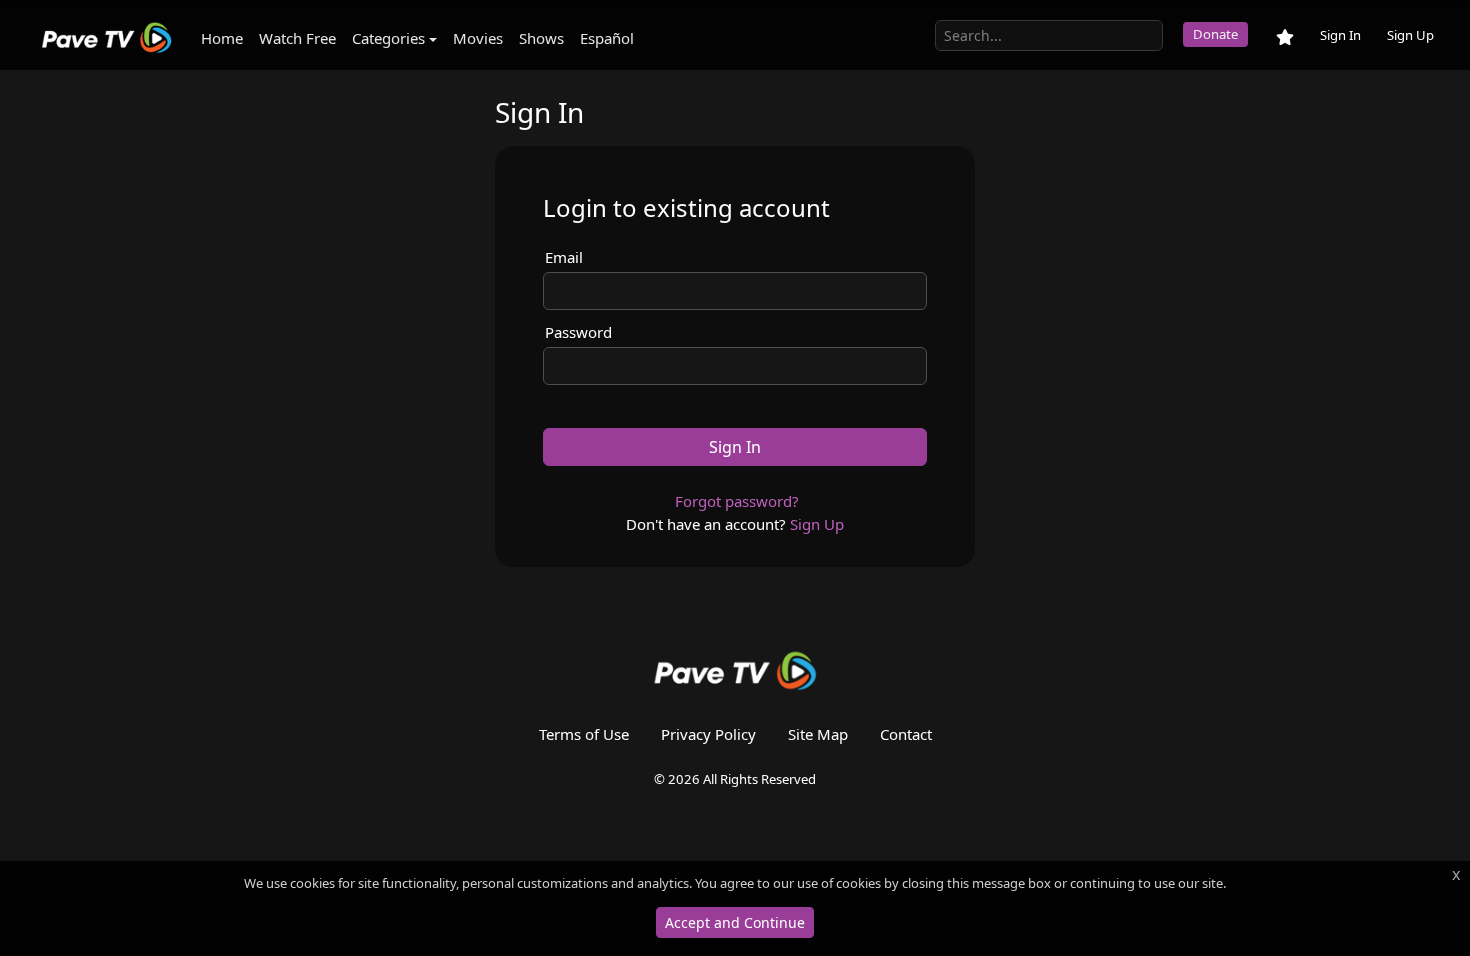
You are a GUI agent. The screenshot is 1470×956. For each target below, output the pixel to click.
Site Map (818, 734)
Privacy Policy (708, 734)
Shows (541, 38)
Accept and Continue (735, 922)
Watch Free (297, 38)
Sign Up (1410, 35)
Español (607, 38)
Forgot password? (737, 501)
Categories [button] (388, 38)
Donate (1215, 34)
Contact (906, 734)
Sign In (1340, 35)
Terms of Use (584, 734)
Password (578, 332)
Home (222, 38)
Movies (478, 38)
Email (564, 257)
